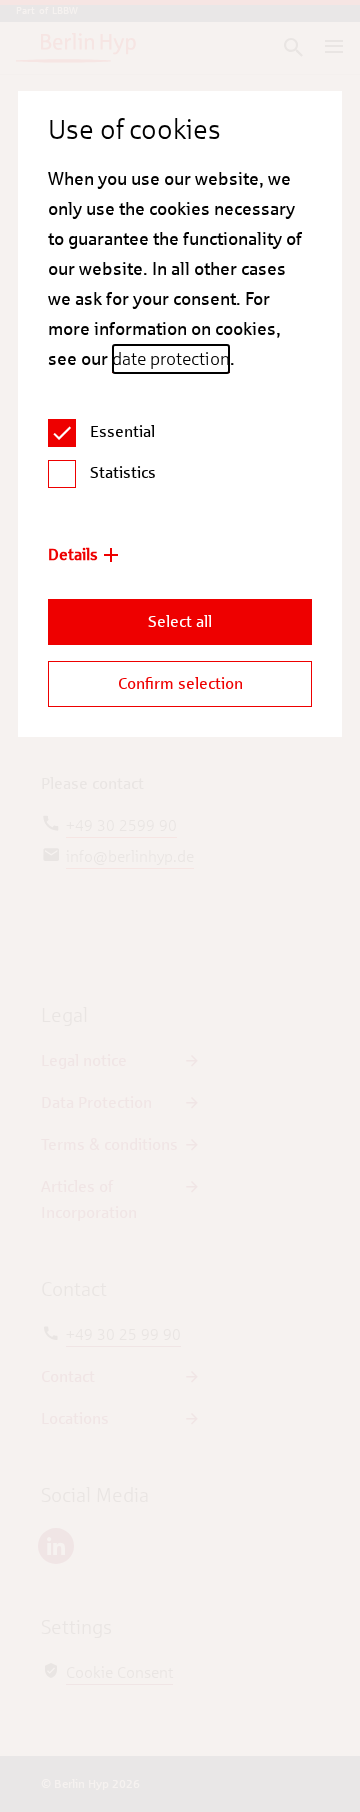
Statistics (123, 472)
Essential (122, 431)
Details (73, 554)
